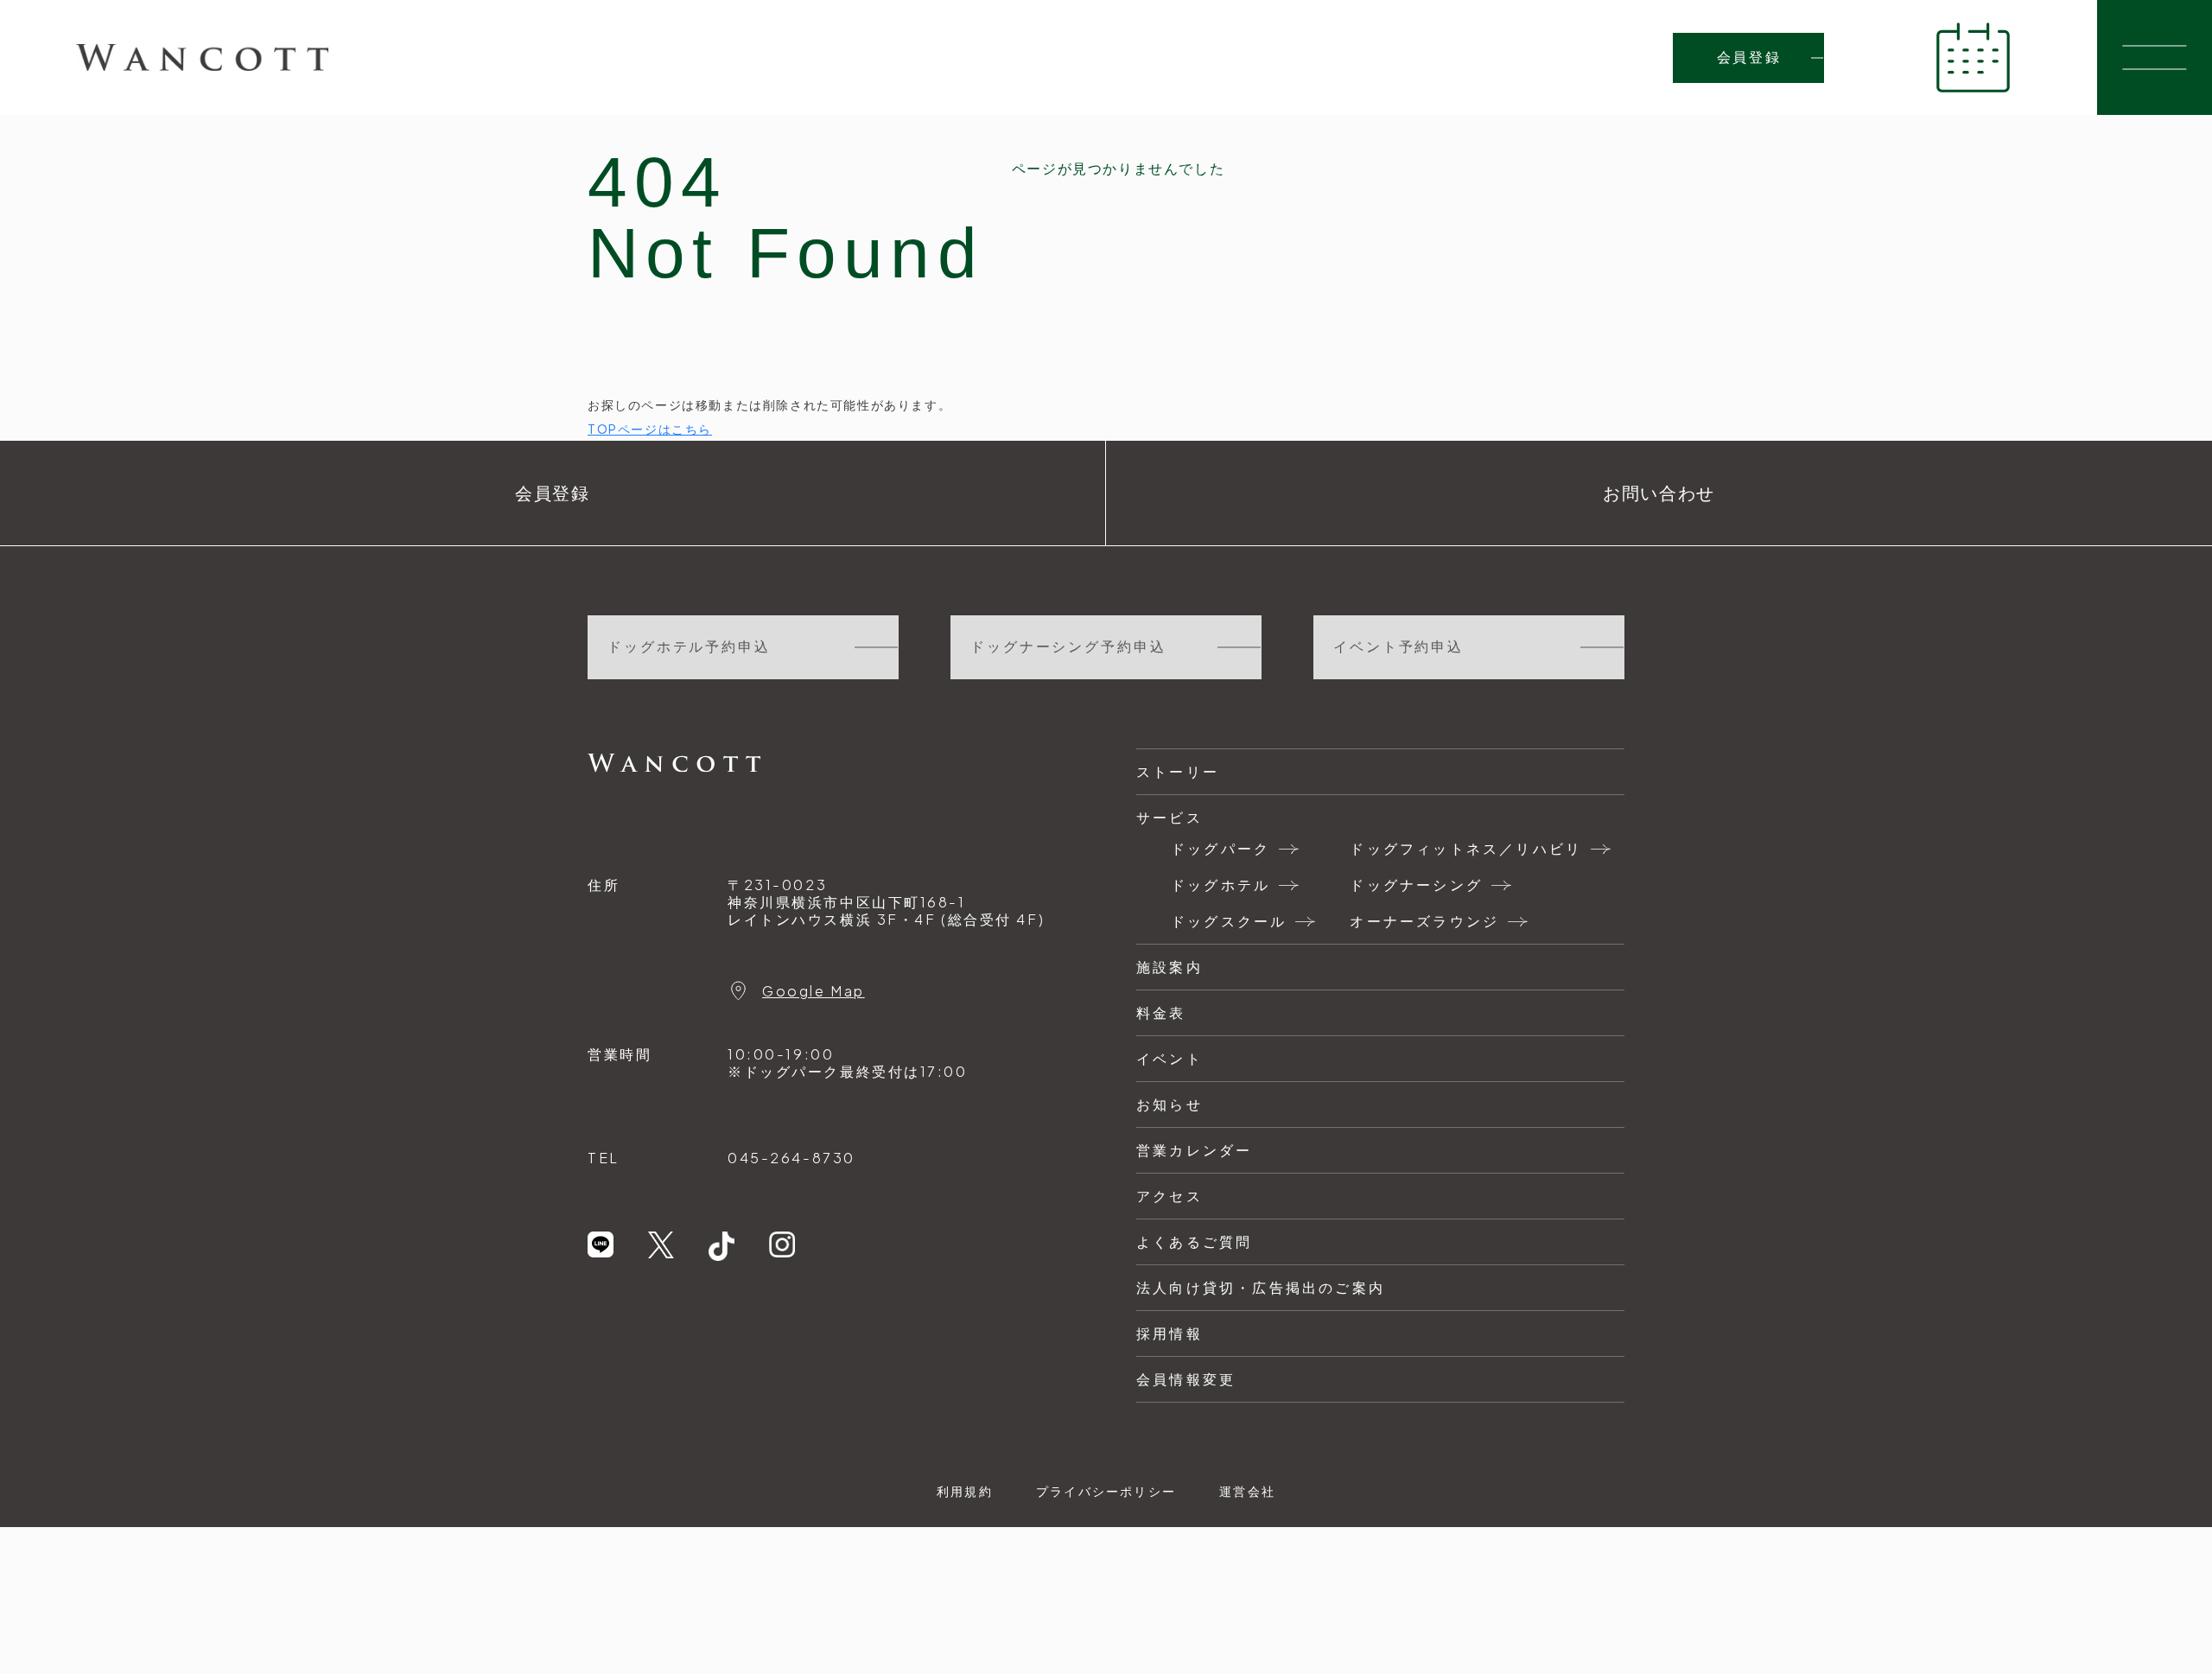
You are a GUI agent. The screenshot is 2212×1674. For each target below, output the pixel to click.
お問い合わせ (1659, 493)
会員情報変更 (1186, 1379)
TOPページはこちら (650, 429)
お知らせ (1170, 1104)
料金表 (1161, 1012)
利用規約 (965, 1491)
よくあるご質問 (1194, 1241)
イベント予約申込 (1398, 647)
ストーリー (1178, 771)
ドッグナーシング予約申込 (1068, 647)
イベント (1170, 1058)
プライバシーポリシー (1106, 1491)
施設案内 (1170, 967)
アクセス (1170, 1196)
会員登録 (1749, 57)
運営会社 (1247, 1491)
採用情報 (1170, 1333)
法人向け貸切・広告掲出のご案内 (1261, 1287)
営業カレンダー (1194, 1150)
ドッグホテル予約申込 (689, 647)
